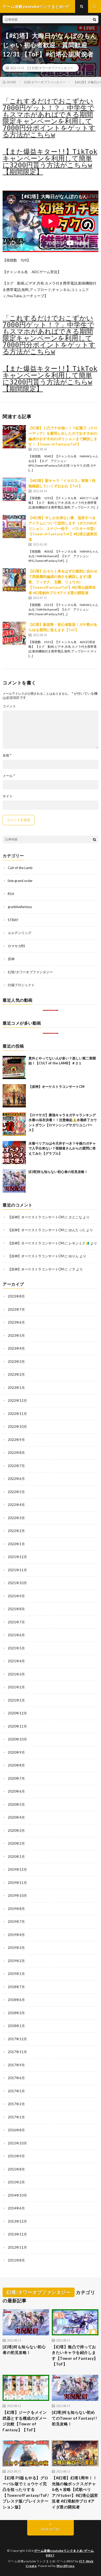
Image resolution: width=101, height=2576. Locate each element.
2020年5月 (16, 1804)
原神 (11, 959)
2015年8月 (16, 2169)
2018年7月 (16, 1987)
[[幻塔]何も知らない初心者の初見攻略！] (14, 1181)
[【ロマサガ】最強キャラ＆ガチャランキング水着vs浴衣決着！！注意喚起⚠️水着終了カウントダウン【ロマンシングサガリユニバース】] (14, 1124)
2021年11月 (17, 1570)
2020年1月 (16, 1857)
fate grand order (20, 881)
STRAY (13, 920)
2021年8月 (16, 1609)
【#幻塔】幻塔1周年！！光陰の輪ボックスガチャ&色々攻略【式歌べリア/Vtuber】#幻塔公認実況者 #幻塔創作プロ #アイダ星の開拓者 (75, 2492)
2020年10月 (17, 1739)
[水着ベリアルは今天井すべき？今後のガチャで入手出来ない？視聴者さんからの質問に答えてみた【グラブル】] (14, 1153)
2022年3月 (16, 1518)
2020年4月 (16, 1817)
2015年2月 (16, 2182)
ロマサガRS (16, 946)
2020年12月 (17, 1713)
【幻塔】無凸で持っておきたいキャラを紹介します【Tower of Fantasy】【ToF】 (75, 2355)
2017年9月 (16, 2065)
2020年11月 (17, 1726)
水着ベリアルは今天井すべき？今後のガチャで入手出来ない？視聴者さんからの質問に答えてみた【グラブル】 (62, 1148)
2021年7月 (16, 1622)
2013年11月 (17, 2234)
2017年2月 (16, 2104)
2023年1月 (16, 1388)
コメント (9, 706)
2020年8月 (16, 1765)
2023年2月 (16, 1374)
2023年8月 (16, 1296)
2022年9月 (16, 1440)
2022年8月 (16, 1453)
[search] (95, 19)
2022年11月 (17, 1414)
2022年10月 (17, 1427)
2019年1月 (16, 1974)
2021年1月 (16, 1700)
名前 (7, 755)
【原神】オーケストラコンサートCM (56, 1087)
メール (9, 776)
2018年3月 (16, 2013)
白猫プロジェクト (21, 985)
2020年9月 (16, 1752)
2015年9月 (16, 2156)
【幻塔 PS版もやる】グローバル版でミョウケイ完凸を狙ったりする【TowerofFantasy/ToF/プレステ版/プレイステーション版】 (26, 2492)
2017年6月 (16, 2078)
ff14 (11, 894)
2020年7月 (16, 1778)
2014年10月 (17, 2195)
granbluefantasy (20, 907)
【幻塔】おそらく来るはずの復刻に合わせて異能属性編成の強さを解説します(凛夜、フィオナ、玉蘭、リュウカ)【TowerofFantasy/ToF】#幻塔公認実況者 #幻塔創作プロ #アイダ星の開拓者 (63, 582)
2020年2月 (16, 1843)
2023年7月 (16, 1309)
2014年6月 (16, 2208)
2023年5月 (16, 1335)
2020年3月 (16, 1830)
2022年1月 (16, 1544)
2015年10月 (17, 2143)
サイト (8, 796)
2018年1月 (16, 2026)
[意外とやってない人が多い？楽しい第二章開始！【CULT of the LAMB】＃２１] (14, 1067)
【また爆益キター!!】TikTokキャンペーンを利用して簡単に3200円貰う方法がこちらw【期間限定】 (50, 162)
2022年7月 (16, 1466)
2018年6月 (16, 2000)
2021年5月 (16, 1648)
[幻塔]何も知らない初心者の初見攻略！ (58, 1172)
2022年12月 (17, 1400)
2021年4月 (16, 1661)
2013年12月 (17, 2221)
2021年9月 (16, 1596)
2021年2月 (16, 1687)
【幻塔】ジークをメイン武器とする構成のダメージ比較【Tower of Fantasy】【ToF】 (25, 2421)
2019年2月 (16, 1961)
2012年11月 (17, 2247)
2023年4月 (16, 1348)
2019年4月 (16, 1935)
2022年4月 (16, 1505)
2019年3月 (16, 1948)
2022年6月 (16, 1479)
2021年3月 (16, 1674)
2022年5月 (16, 1492)
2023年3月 (16, 1362)
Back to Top (51, 2529)
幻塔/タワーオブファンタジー (52, 68)
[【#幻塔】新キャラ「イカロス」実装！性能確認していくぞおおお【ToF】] (14, 489)
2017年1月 (16, 2117)
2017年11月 (17, 2052)
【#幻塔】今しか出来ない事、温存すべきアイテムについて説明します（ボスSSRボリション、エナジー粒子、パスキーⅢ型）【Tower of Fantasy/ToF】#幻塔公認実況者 (63, 528)
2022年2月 (16, 1531)
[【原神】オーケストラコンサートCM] (14, 1096)
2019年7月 (16, 1922)
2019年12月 (17, 1869)
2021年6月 (16, 1635)
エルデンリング (20, 933)
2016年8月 (16, 2130)
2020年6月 (16, 1791)
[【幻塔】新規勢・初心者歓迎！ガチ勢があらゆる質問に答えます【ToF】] (14, 633)
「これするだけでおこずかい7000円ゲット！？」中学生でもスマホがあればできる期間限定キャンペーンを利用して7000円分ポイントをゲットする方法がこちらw (49, 118)
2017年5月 (16, 2091)
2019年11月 (17, 1883)
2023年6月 (16, 1322)
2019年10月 (17, 1895)
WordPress (66, 2566)
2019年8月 (16, 1909)
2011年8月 (16, 2260)
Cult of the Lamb (20, 868)
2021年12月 (17, 1557)
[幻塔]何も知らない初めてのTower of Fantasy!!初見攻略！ (74, 2418)
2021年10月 (17, 1583)
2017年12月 (17, 2039)
